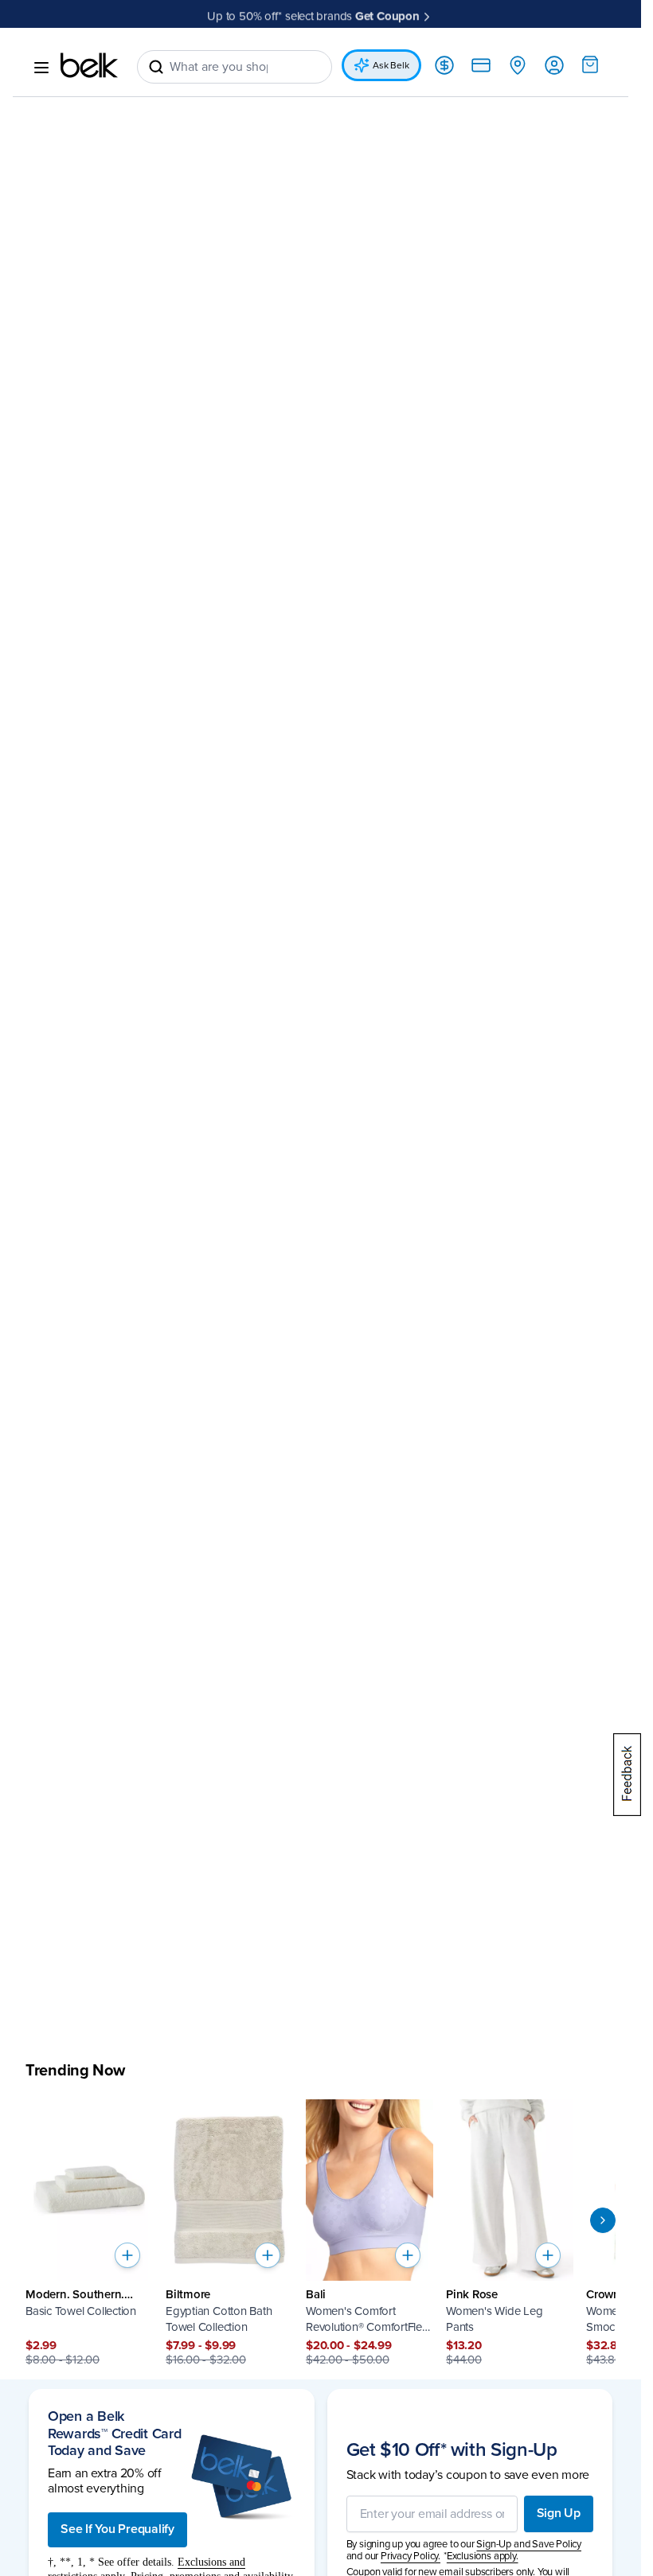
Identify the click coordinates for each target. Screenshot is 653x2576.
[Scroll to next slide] (603, 2220)
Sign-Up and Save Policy (529, 2544)
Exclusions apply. (483, 2556)
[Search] (156, 67)
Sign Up (559, 2513)
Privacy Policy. (411, 2556)
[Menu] (41, 68)
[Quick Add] (127, 2255)
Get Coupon (387, 14)
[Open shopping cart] (590, 64)
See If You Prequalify (117, 2529)
